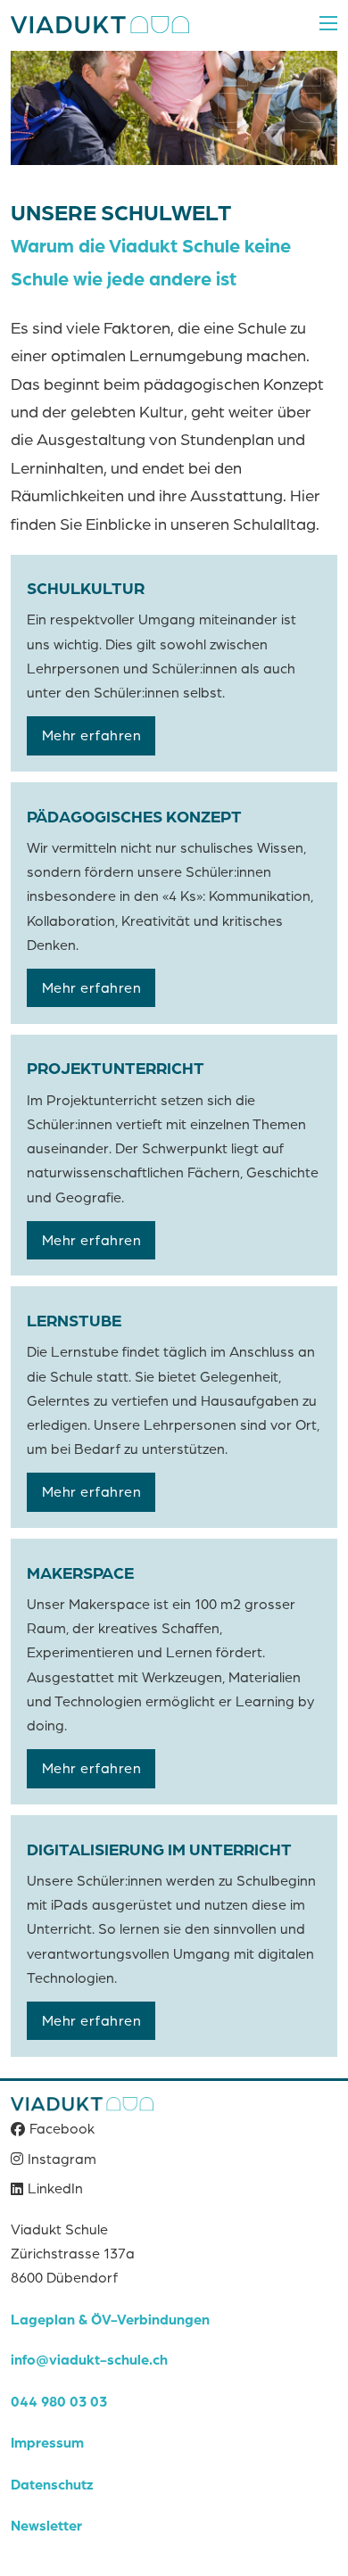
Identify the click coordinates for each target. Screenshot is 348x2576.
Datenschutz (52, 2484)
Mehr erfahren (92, 735)
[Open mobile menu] (328, 23)
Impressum (47, 2442)
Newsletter (46, 2525)
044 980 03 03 (59, 2401)
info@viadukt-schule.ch (89, 2359)
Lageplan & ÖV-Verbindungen (110, 2319)
